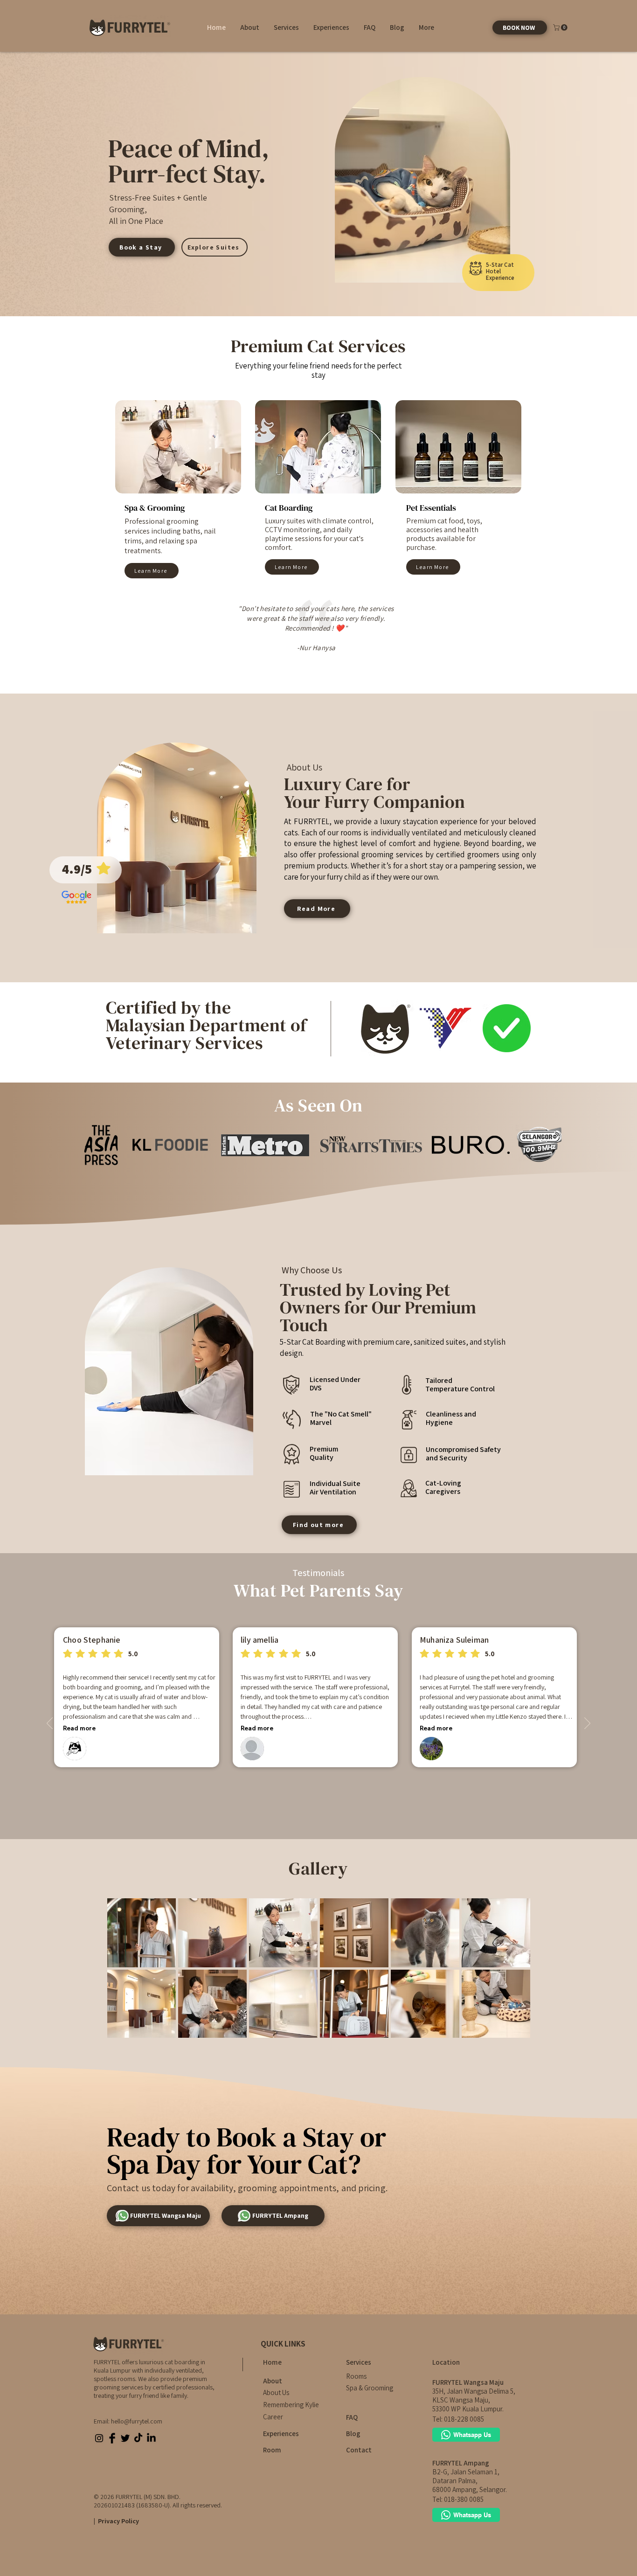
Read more (79, 1728)
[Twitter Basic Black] (125, 2438)
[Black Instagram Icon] (99, 2438)
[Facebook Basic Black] (112, 2438)
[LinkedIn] (151, 2438)
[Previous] (50, 1724)
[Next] (587, 1724)
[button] (249, 28)
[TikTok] (138, 2438)
